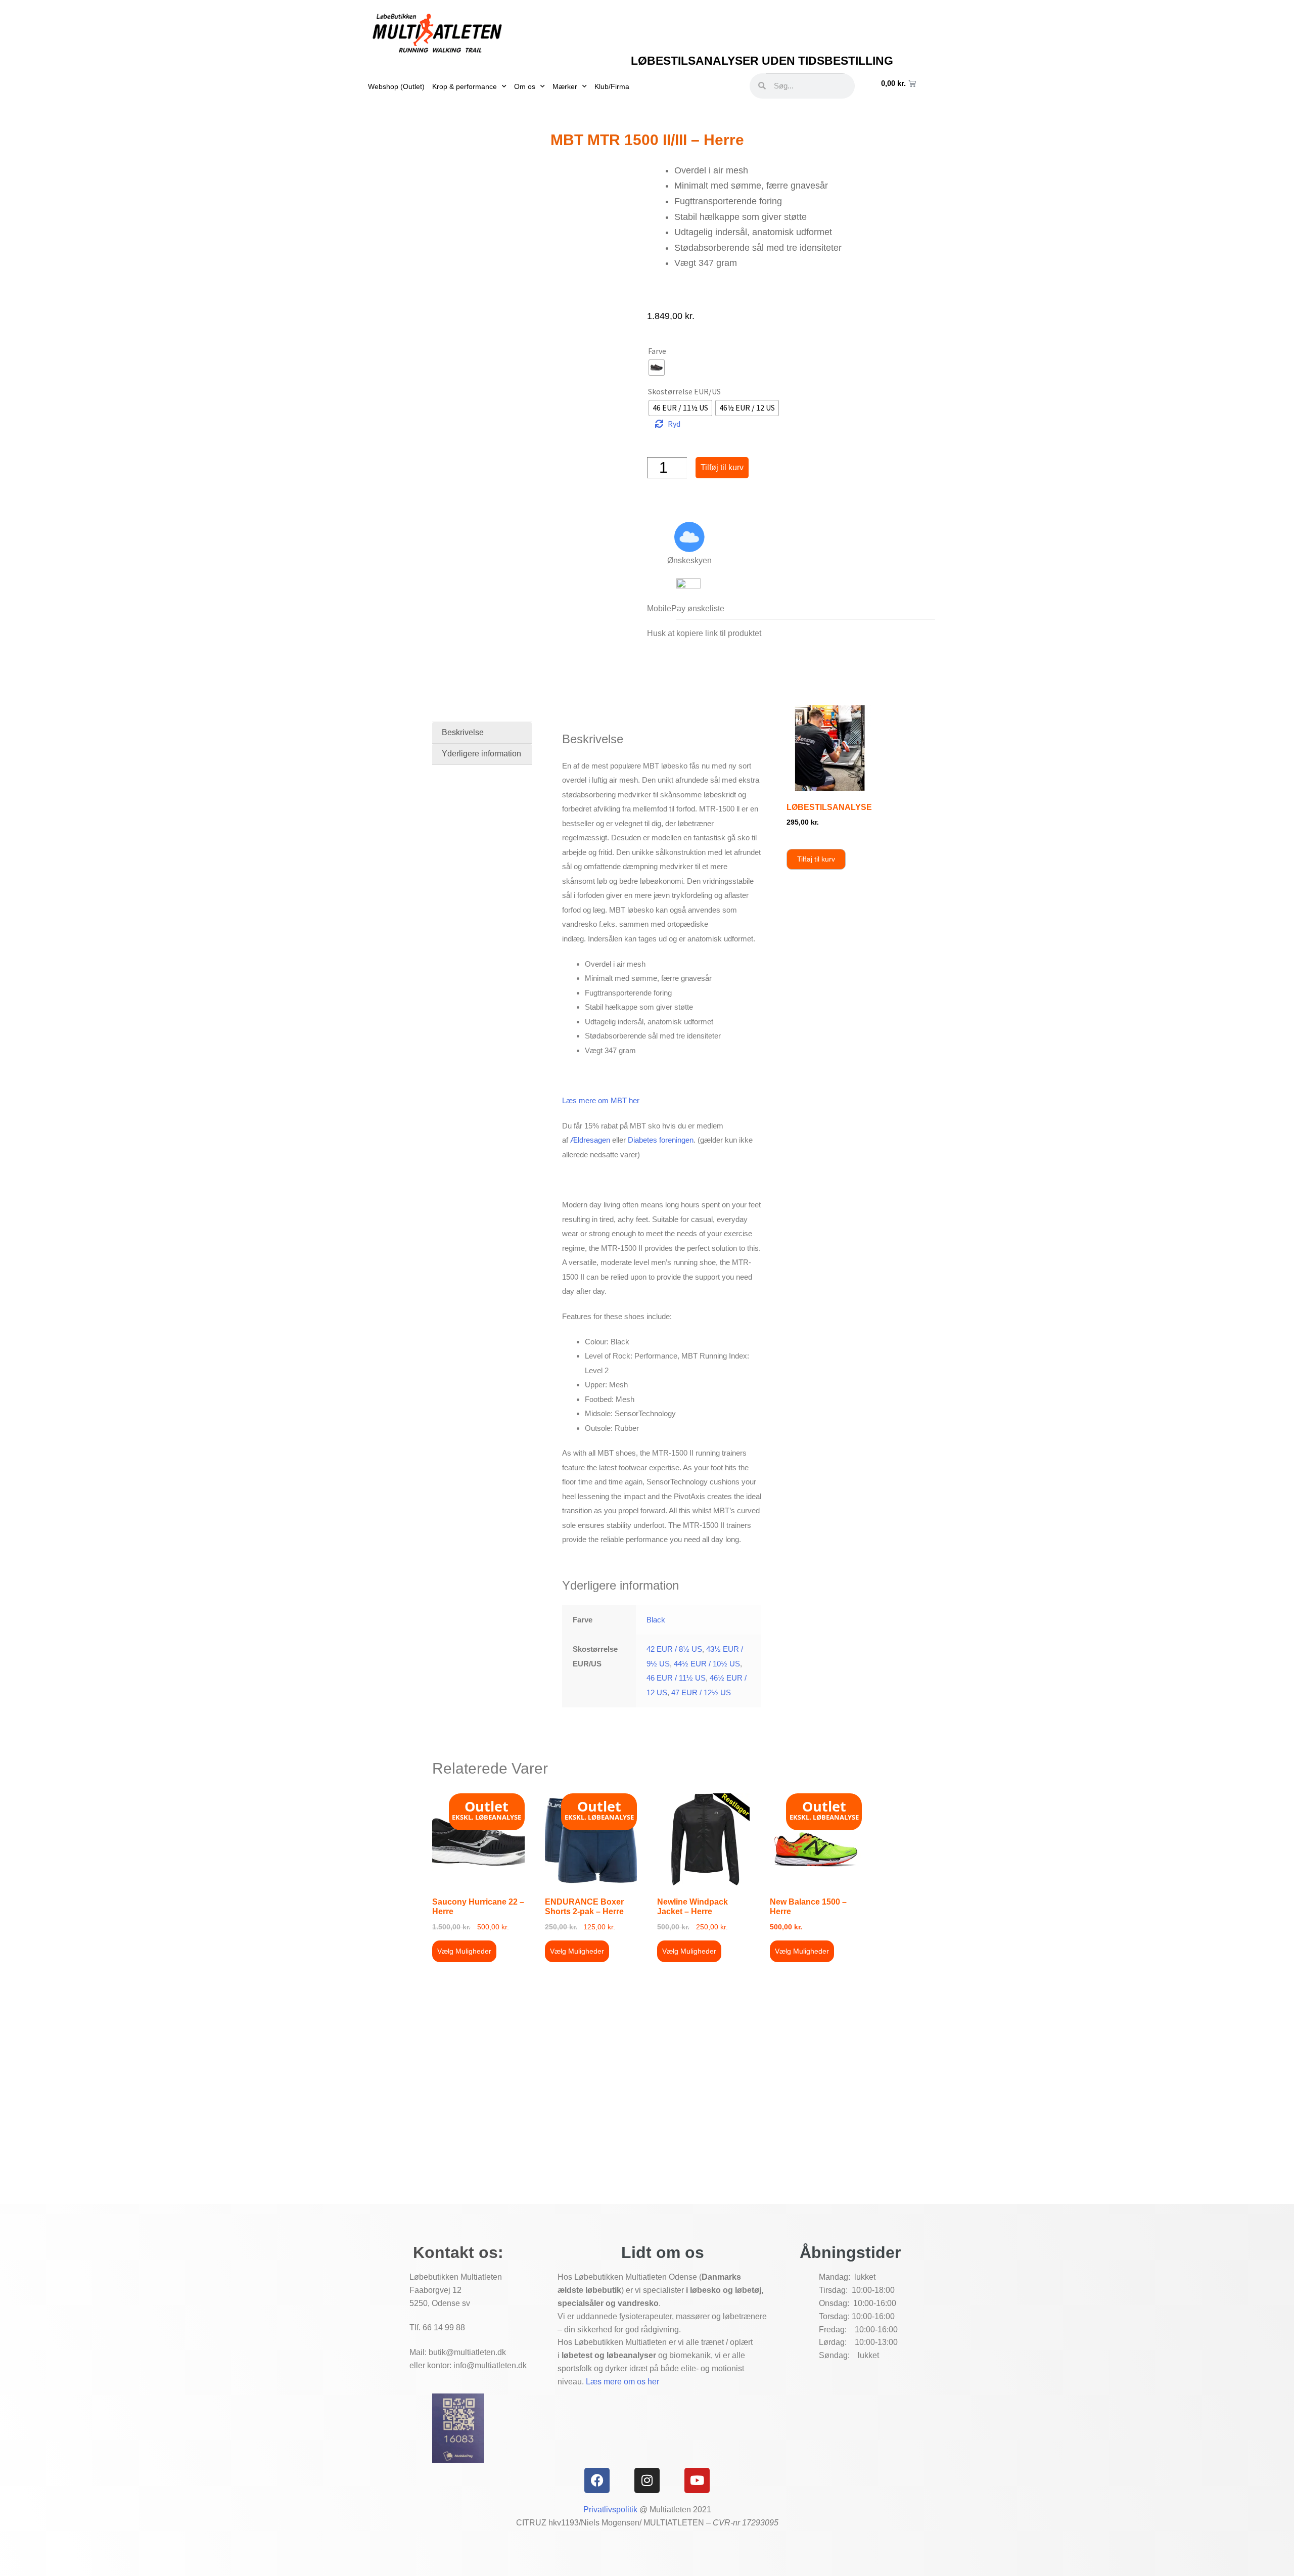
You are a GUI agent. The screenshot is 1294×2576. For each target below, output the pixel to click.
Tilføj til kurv (722, 467)
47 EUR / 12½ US (701, 1692)
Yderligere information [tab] (481, 754)
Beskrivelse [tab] (463, 732)
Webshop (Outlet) (396, 86)
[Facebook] (597, 2480)
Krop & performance (465, 86)
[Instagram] (647, 2480)
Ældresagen (590, 1140)
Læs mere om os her (622, 2382)
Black (656, 1620)
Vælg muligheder (464, 1951)
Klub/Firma (612, 86)
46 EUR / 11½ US (676, 1678)
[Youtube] (697, 2480)
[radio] (657, 368)
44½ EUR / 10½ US (707, 1664)
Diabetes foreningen (661, 1140)
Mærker (565, 86)
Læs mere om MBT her (601, 1100)
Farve (657, 351)
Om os (525, 86)
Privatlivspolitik (610, 2510)
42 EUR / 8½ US (674, 1649)
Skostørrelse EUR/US (684, 391)
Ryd (674, 424)
